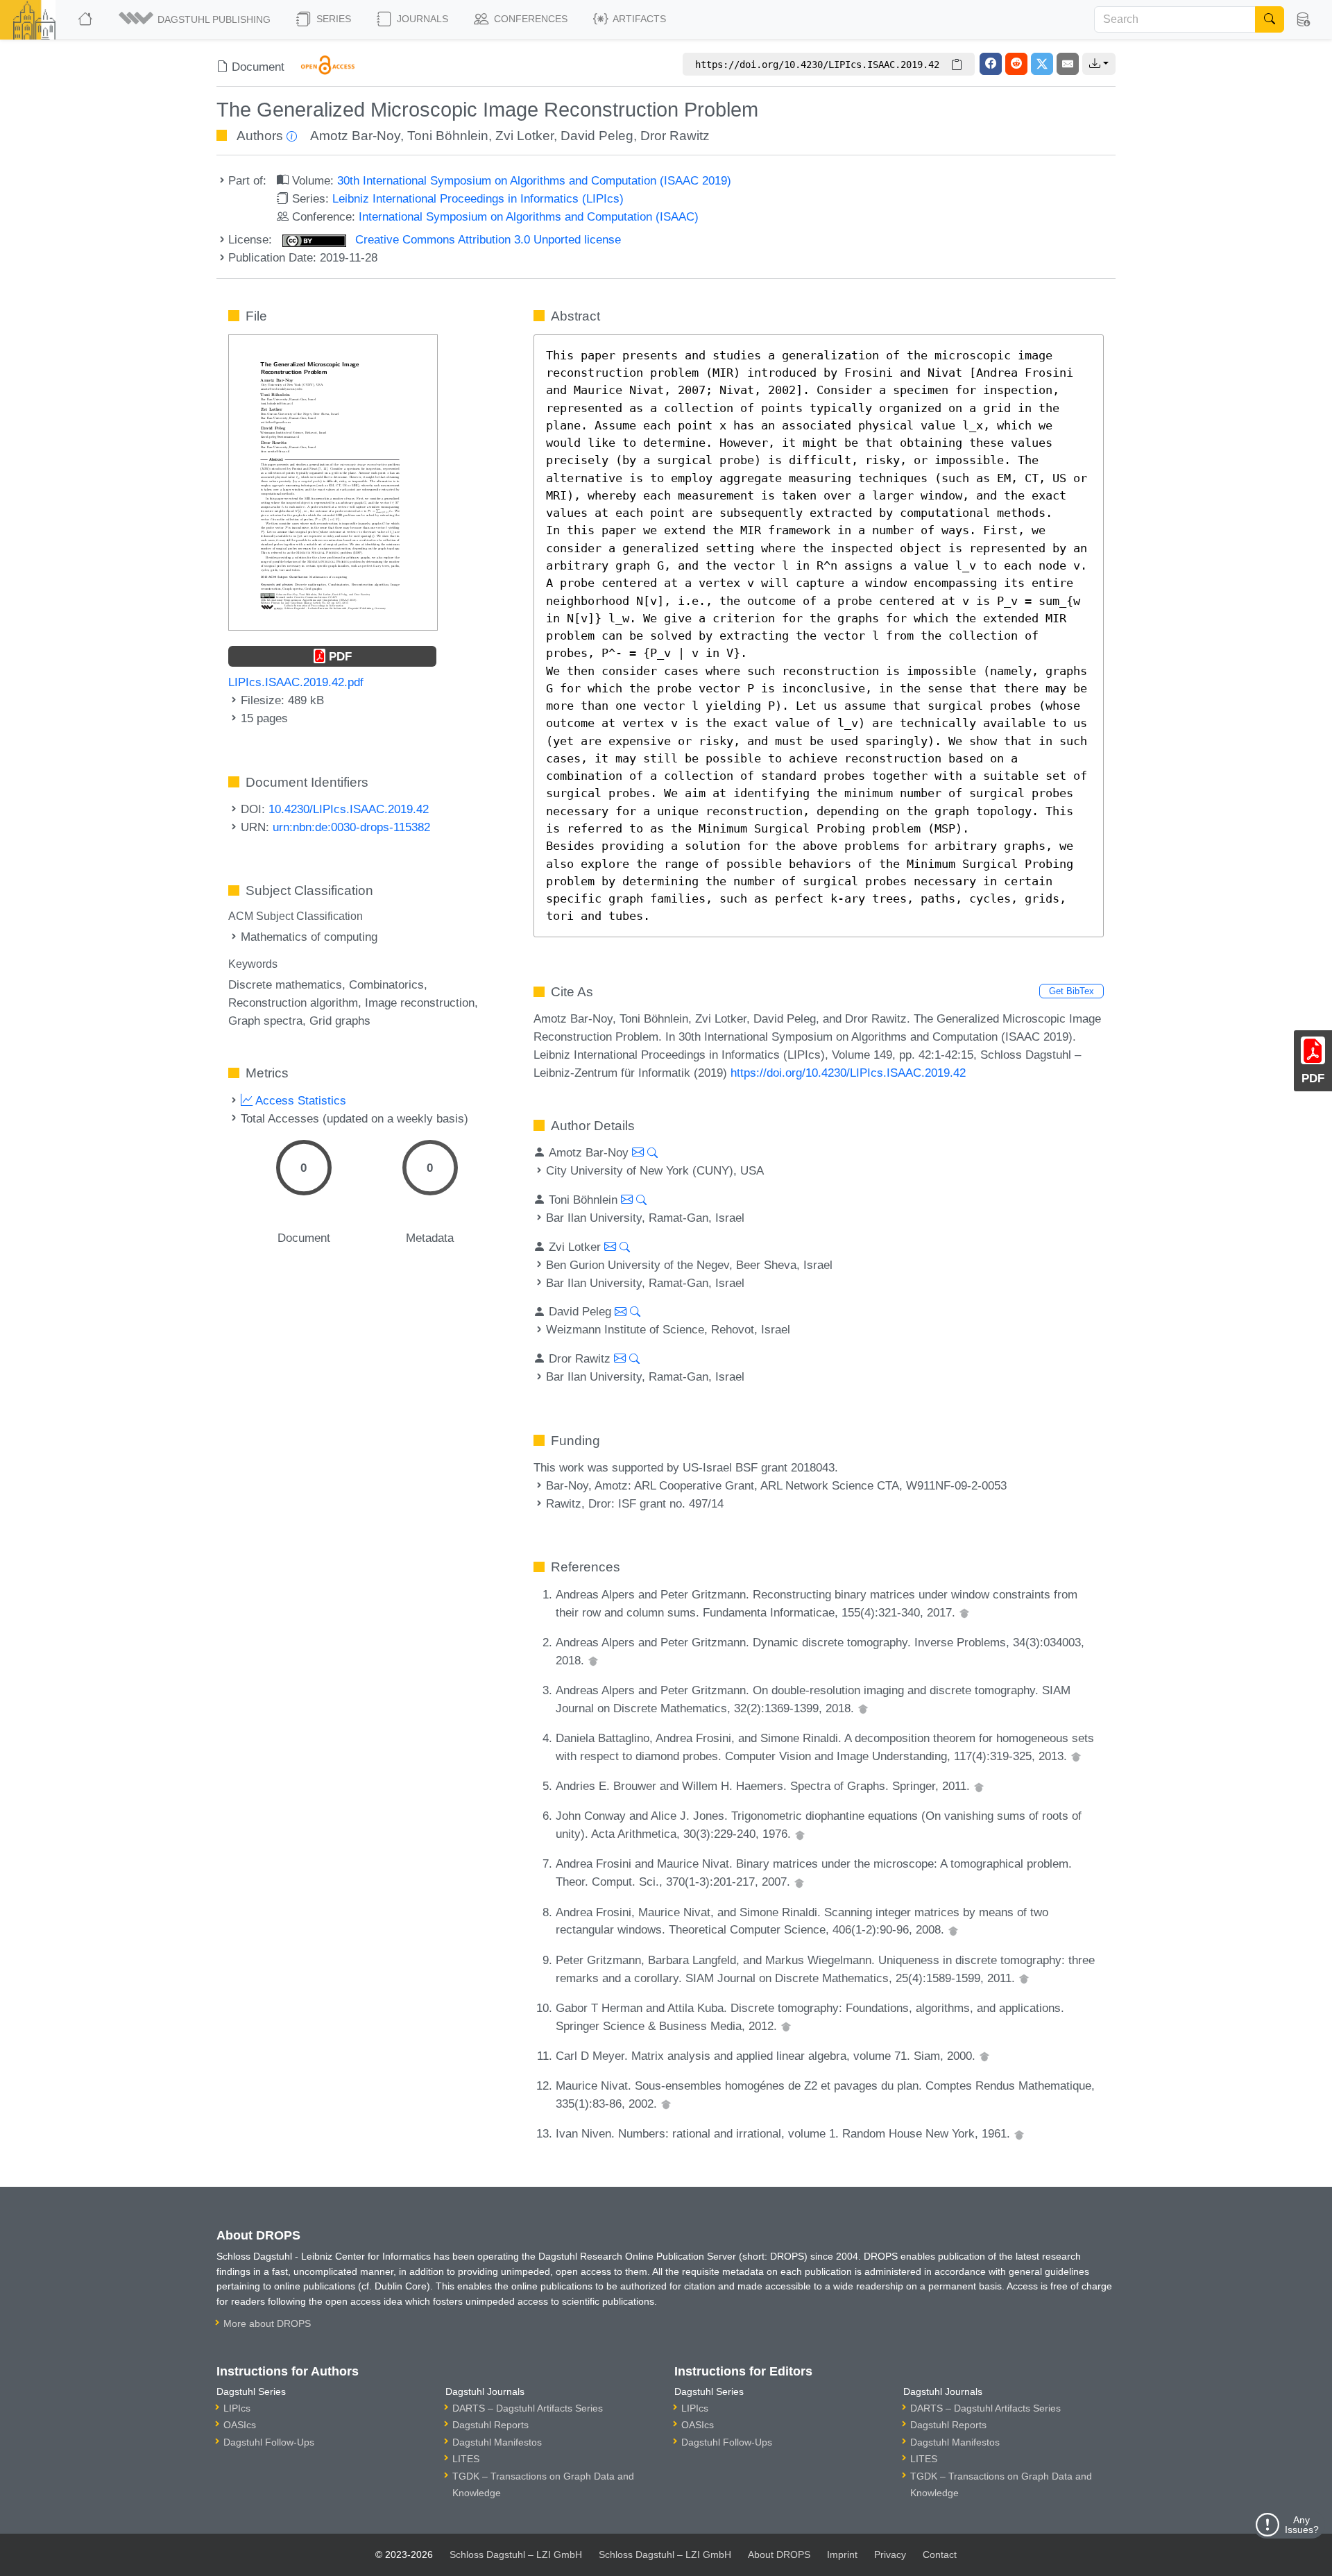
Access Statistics (299, 1100)
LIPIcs (237, 2408)
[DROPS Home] (86, 19)
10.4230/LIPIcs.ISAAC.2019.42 (349, 809)
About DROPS (779, 2554)
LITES (466, 2459)
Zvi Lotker (524, 136)
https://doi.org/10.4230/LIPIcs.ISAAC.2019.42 (848, 1073)
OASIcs (240, 2425)
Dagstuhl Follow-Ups (269, 2442)
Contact (940, 2554)
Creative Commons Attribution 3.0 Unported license (486, 239)
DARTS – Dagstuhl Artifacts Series (528, 2408)
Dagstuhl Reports (490, 2425)
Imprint (842, 2554)
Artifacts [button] (638, 19)
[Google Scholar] (964, 1612)
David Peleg (597, 136)
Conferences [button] (529, 19)
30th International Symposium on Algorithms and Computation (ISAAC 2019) (534, 180)
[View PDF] (333, 481)
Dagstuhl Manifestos (497, 2442)
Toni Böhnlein (448, 136)
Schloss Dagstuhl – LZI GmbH (516, 2554)
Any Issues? (1302, 2525)
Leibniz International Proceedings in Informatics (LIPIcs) (478, 198)
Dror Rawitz (675, 136)
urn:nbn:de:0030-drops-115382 (351, 827)
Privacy (890, 2554)
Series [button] (332, 19)
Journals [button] (421, 19)
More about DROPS (267, 2323)
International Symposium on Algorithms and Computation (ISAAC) (529, 216)
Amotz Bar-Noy (355, 136)
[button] (196, 19)
